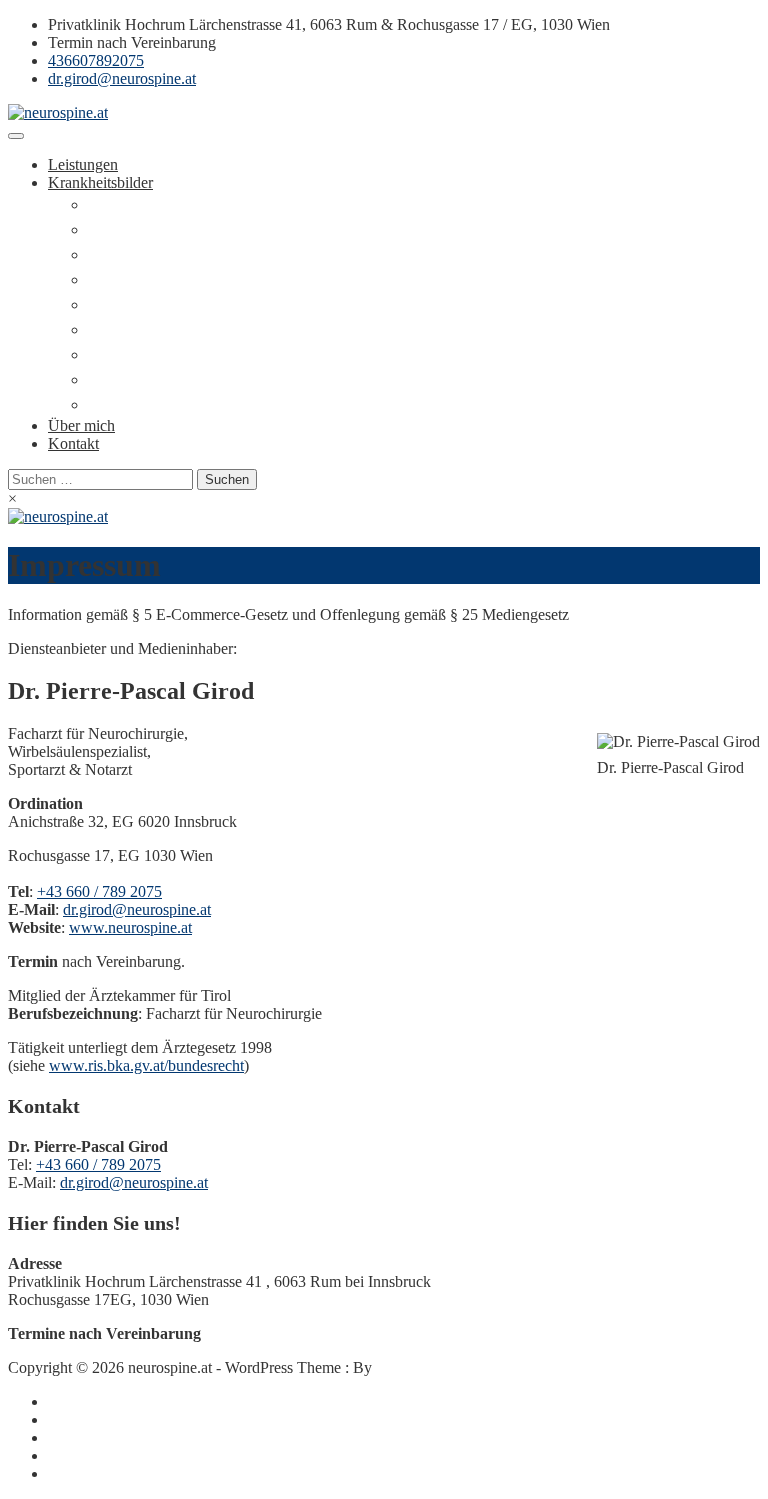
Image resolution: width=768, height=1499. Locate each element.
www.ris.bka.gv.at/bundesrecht (146, 1065)
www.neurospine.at (130, 927)
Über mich (81, 425)
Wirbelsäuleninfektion (157, 329)
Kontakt (73, 443)
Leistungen (83, 164)
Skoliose (115, 379)
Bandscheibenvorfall (153, 229)
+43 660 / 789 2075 (99, 891)
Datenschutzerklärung (117, 1473)
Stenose (112, 254)
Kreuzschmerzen (141, 204)
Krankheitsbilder (100, 182)
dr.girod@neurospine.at (122, 78)
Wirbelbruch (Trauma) (158, 304)
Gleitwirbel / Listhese (155, 279)
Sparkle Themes (427, 1367)
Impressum (82, 1455)
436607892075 (96, 60)
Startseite (76, 1401)
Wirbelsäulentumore (151, 354)
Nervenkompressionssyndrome (185, 404)
